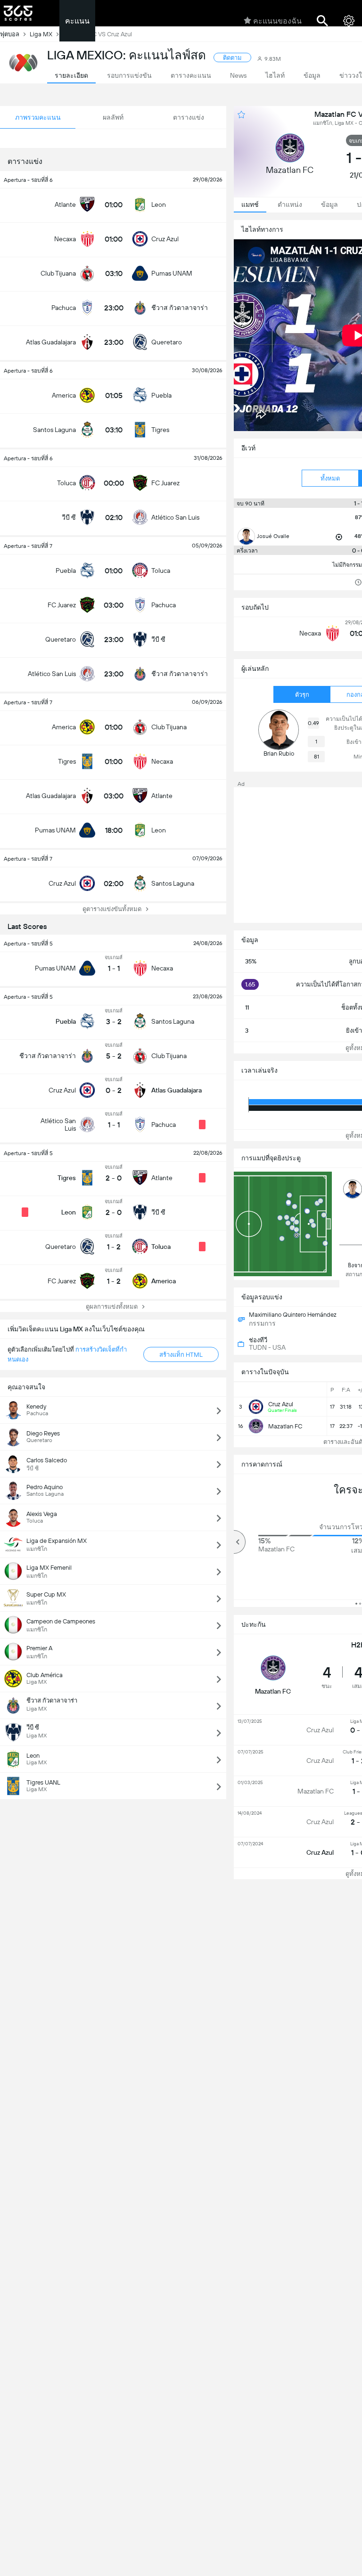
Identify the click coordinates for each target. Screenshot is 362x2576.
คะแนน (77, 21)
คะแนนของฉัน (277, 21)
